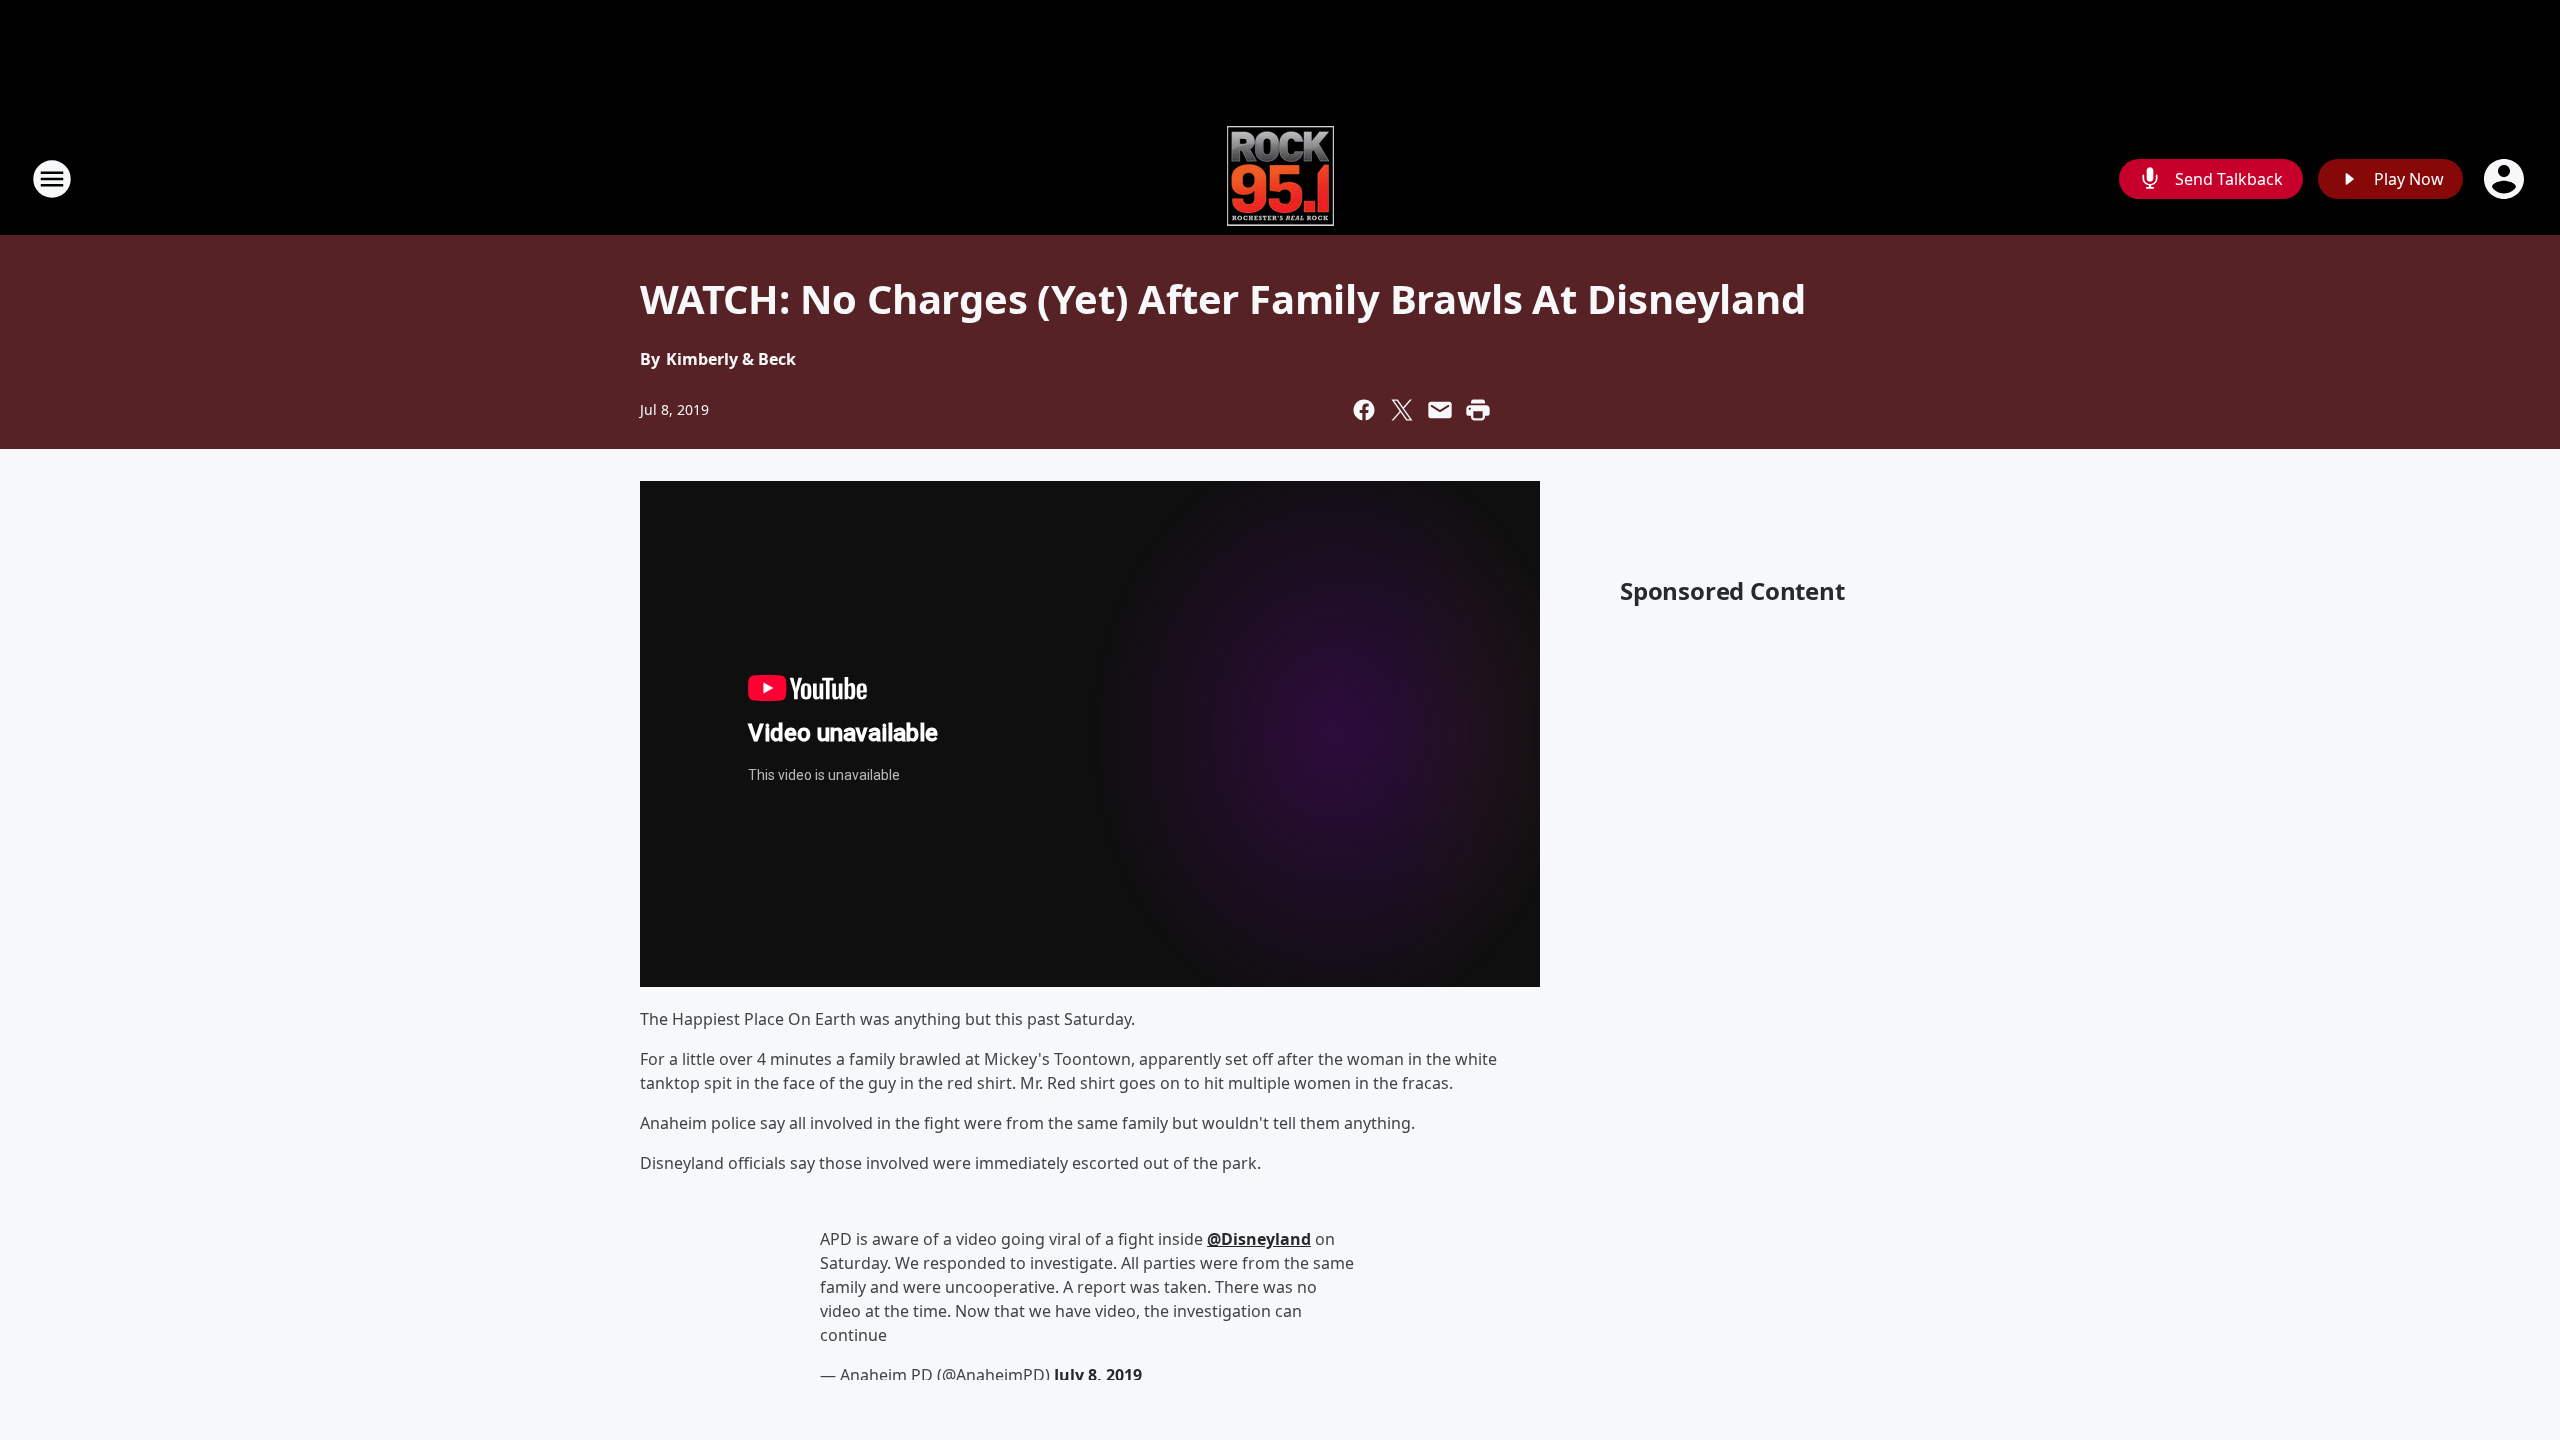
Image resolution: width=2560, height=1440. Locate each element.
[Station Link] (1280, 178)
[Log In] (2506, 179)
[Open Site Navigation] (52, 179)
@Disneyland (1259, 1239)
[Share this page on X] (1402, 410)
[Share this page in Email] (1440, 410)
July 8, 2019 (1098, 1375)
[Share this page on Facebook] (1364, 410)
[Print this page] (1478, 410)
